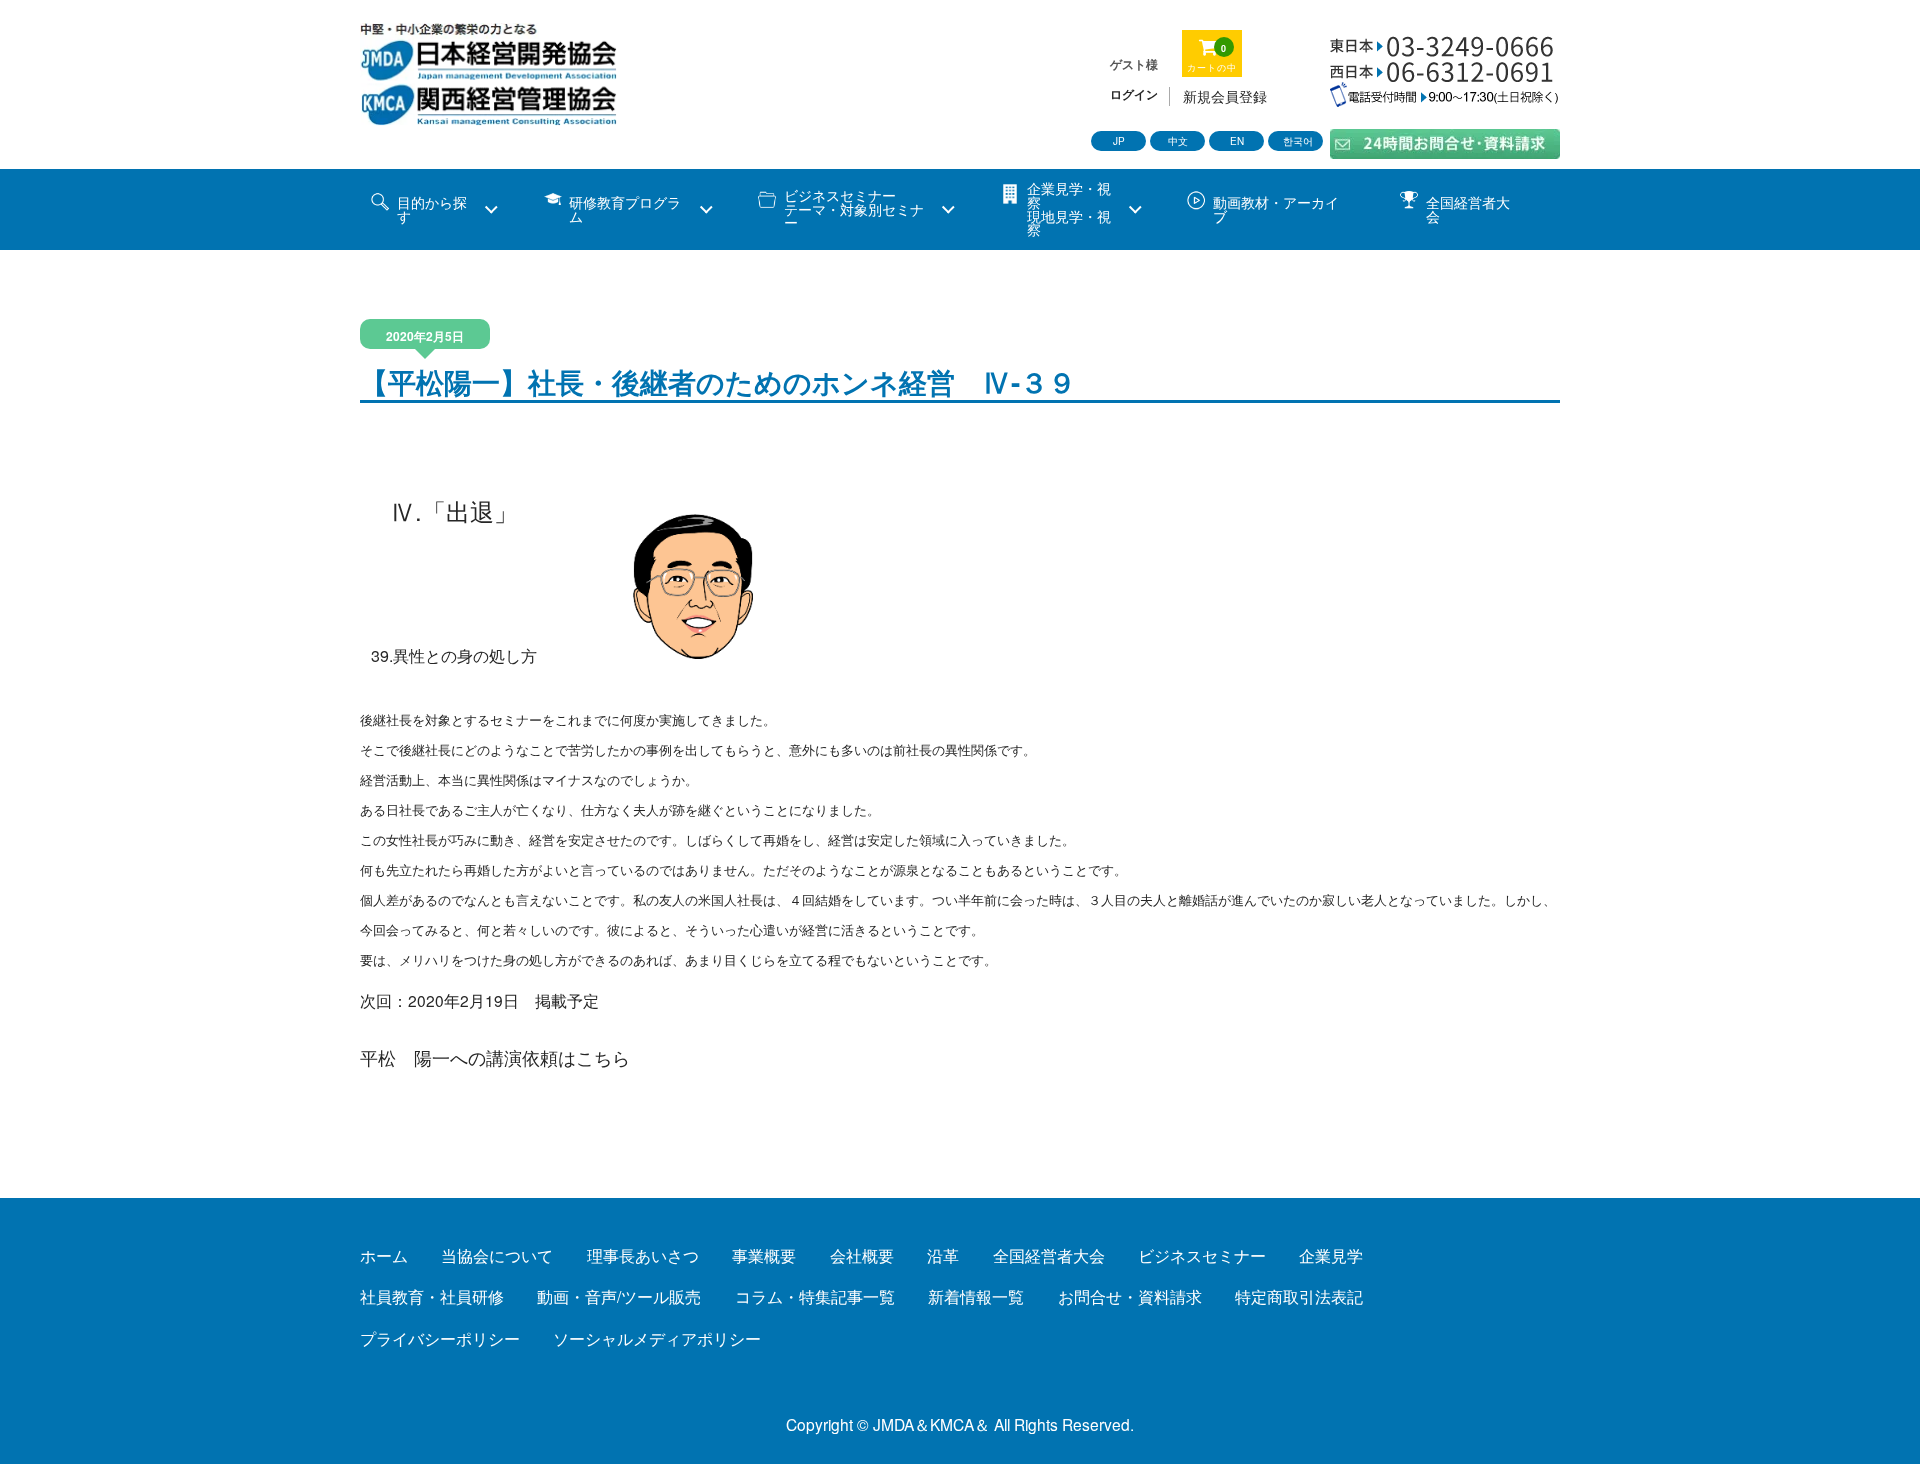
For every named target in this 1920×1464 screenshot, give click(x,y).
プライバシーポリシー (440, 1338)
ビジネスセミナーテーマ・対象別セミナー (854, 208)
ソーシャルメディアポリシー (657, 1338)
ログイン (1134, 94)
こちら (603, 1057)
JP (1119, 141)
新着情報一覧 (976, 1296)
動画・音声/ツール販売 (619, 1296)
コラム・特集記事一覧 (815, 1296)
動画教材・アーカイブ (1276, 209)
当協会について (497, 1255)
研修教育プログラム (625, 209)
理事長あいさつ (643, 1255)
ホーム (384, 1255)
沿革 (943, 1255)
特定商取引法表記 (1299, 1296)
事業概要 (764, 1255)
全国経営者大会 (1468, 209)
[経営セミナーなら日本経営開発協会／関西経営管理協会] (490, 114)
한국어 (1298, 141)
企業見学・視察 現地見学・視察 (1069, 208)
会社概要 (862, 1255)
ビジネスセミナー (1202, 1255)
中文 (1178, 141)
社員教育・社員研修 (432, 1296)
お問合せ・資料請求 (1130, 1296)
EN (1237, 141)
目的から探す (432, 209)
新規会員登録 (1225, 96)
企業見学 (1331, 1255)
